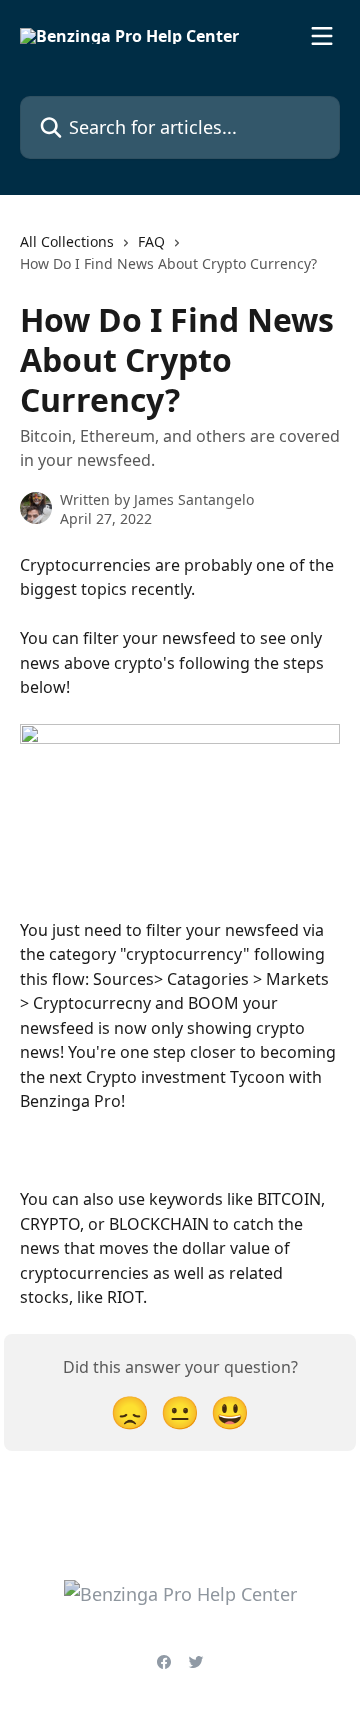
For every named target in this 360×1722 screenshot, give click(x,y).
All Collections (67, 241)
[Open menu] (322, 36)
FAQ (151, 241)
